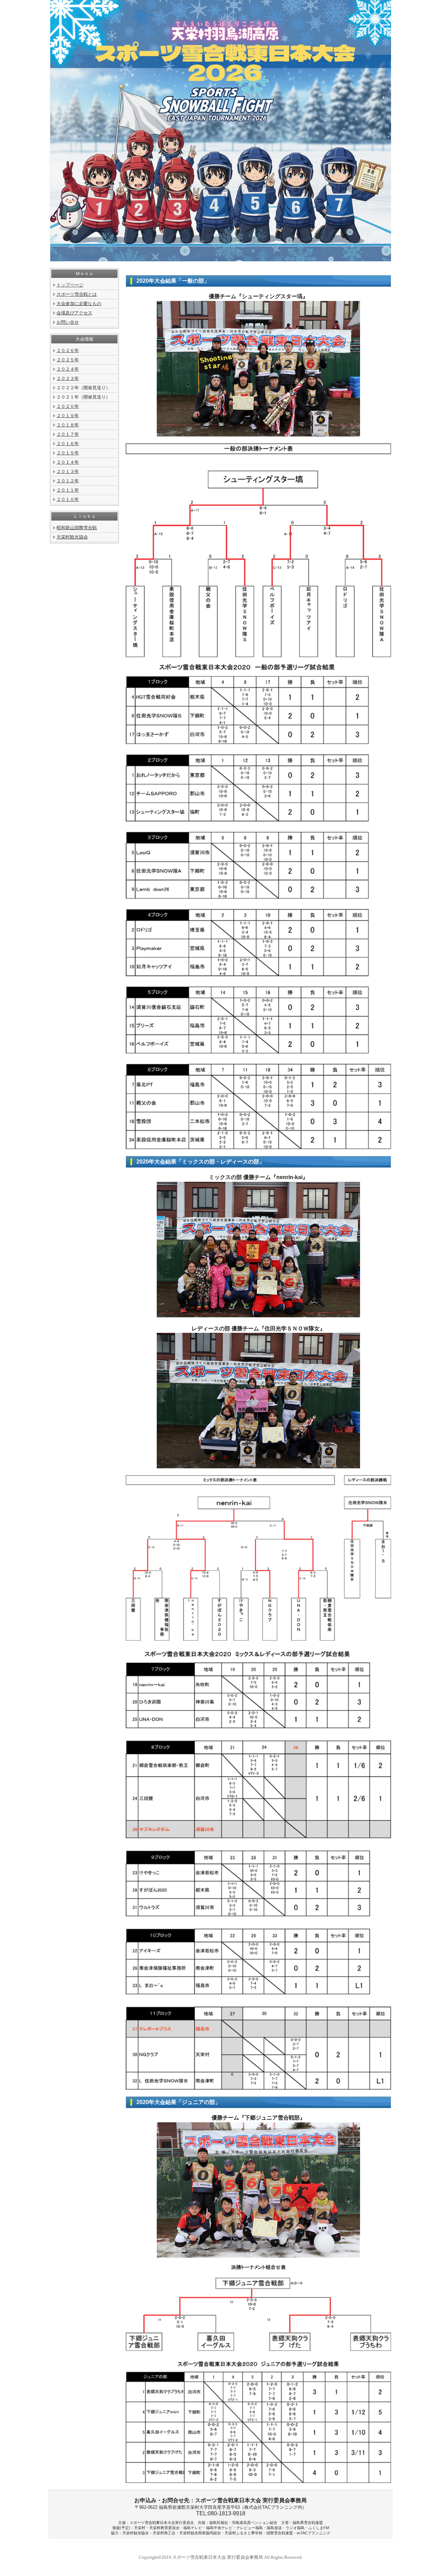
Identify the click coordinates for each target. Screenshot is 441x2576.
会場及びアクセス (74, 313)
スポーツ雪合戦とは (77, 294)
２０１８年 (68, 425)
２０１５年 (68, 453)
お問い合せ (68, 322)
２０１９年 (68, 416)
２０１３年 (68, 471)
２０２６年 (68, 350)
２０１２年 (68, 481)
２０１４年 (68, 462)
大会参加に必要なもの (79, 304)
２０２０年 (68, 406)
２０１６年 (68, 444)
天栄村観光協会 (72, 537)
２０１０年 (68, 499)
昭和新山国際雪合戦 (77, 528)
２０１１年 (68, 490)
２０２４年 (68, 369)
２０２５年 (68, 360)
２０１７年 (68, 434)
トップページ (70, 285)
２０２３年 (68, 378)
